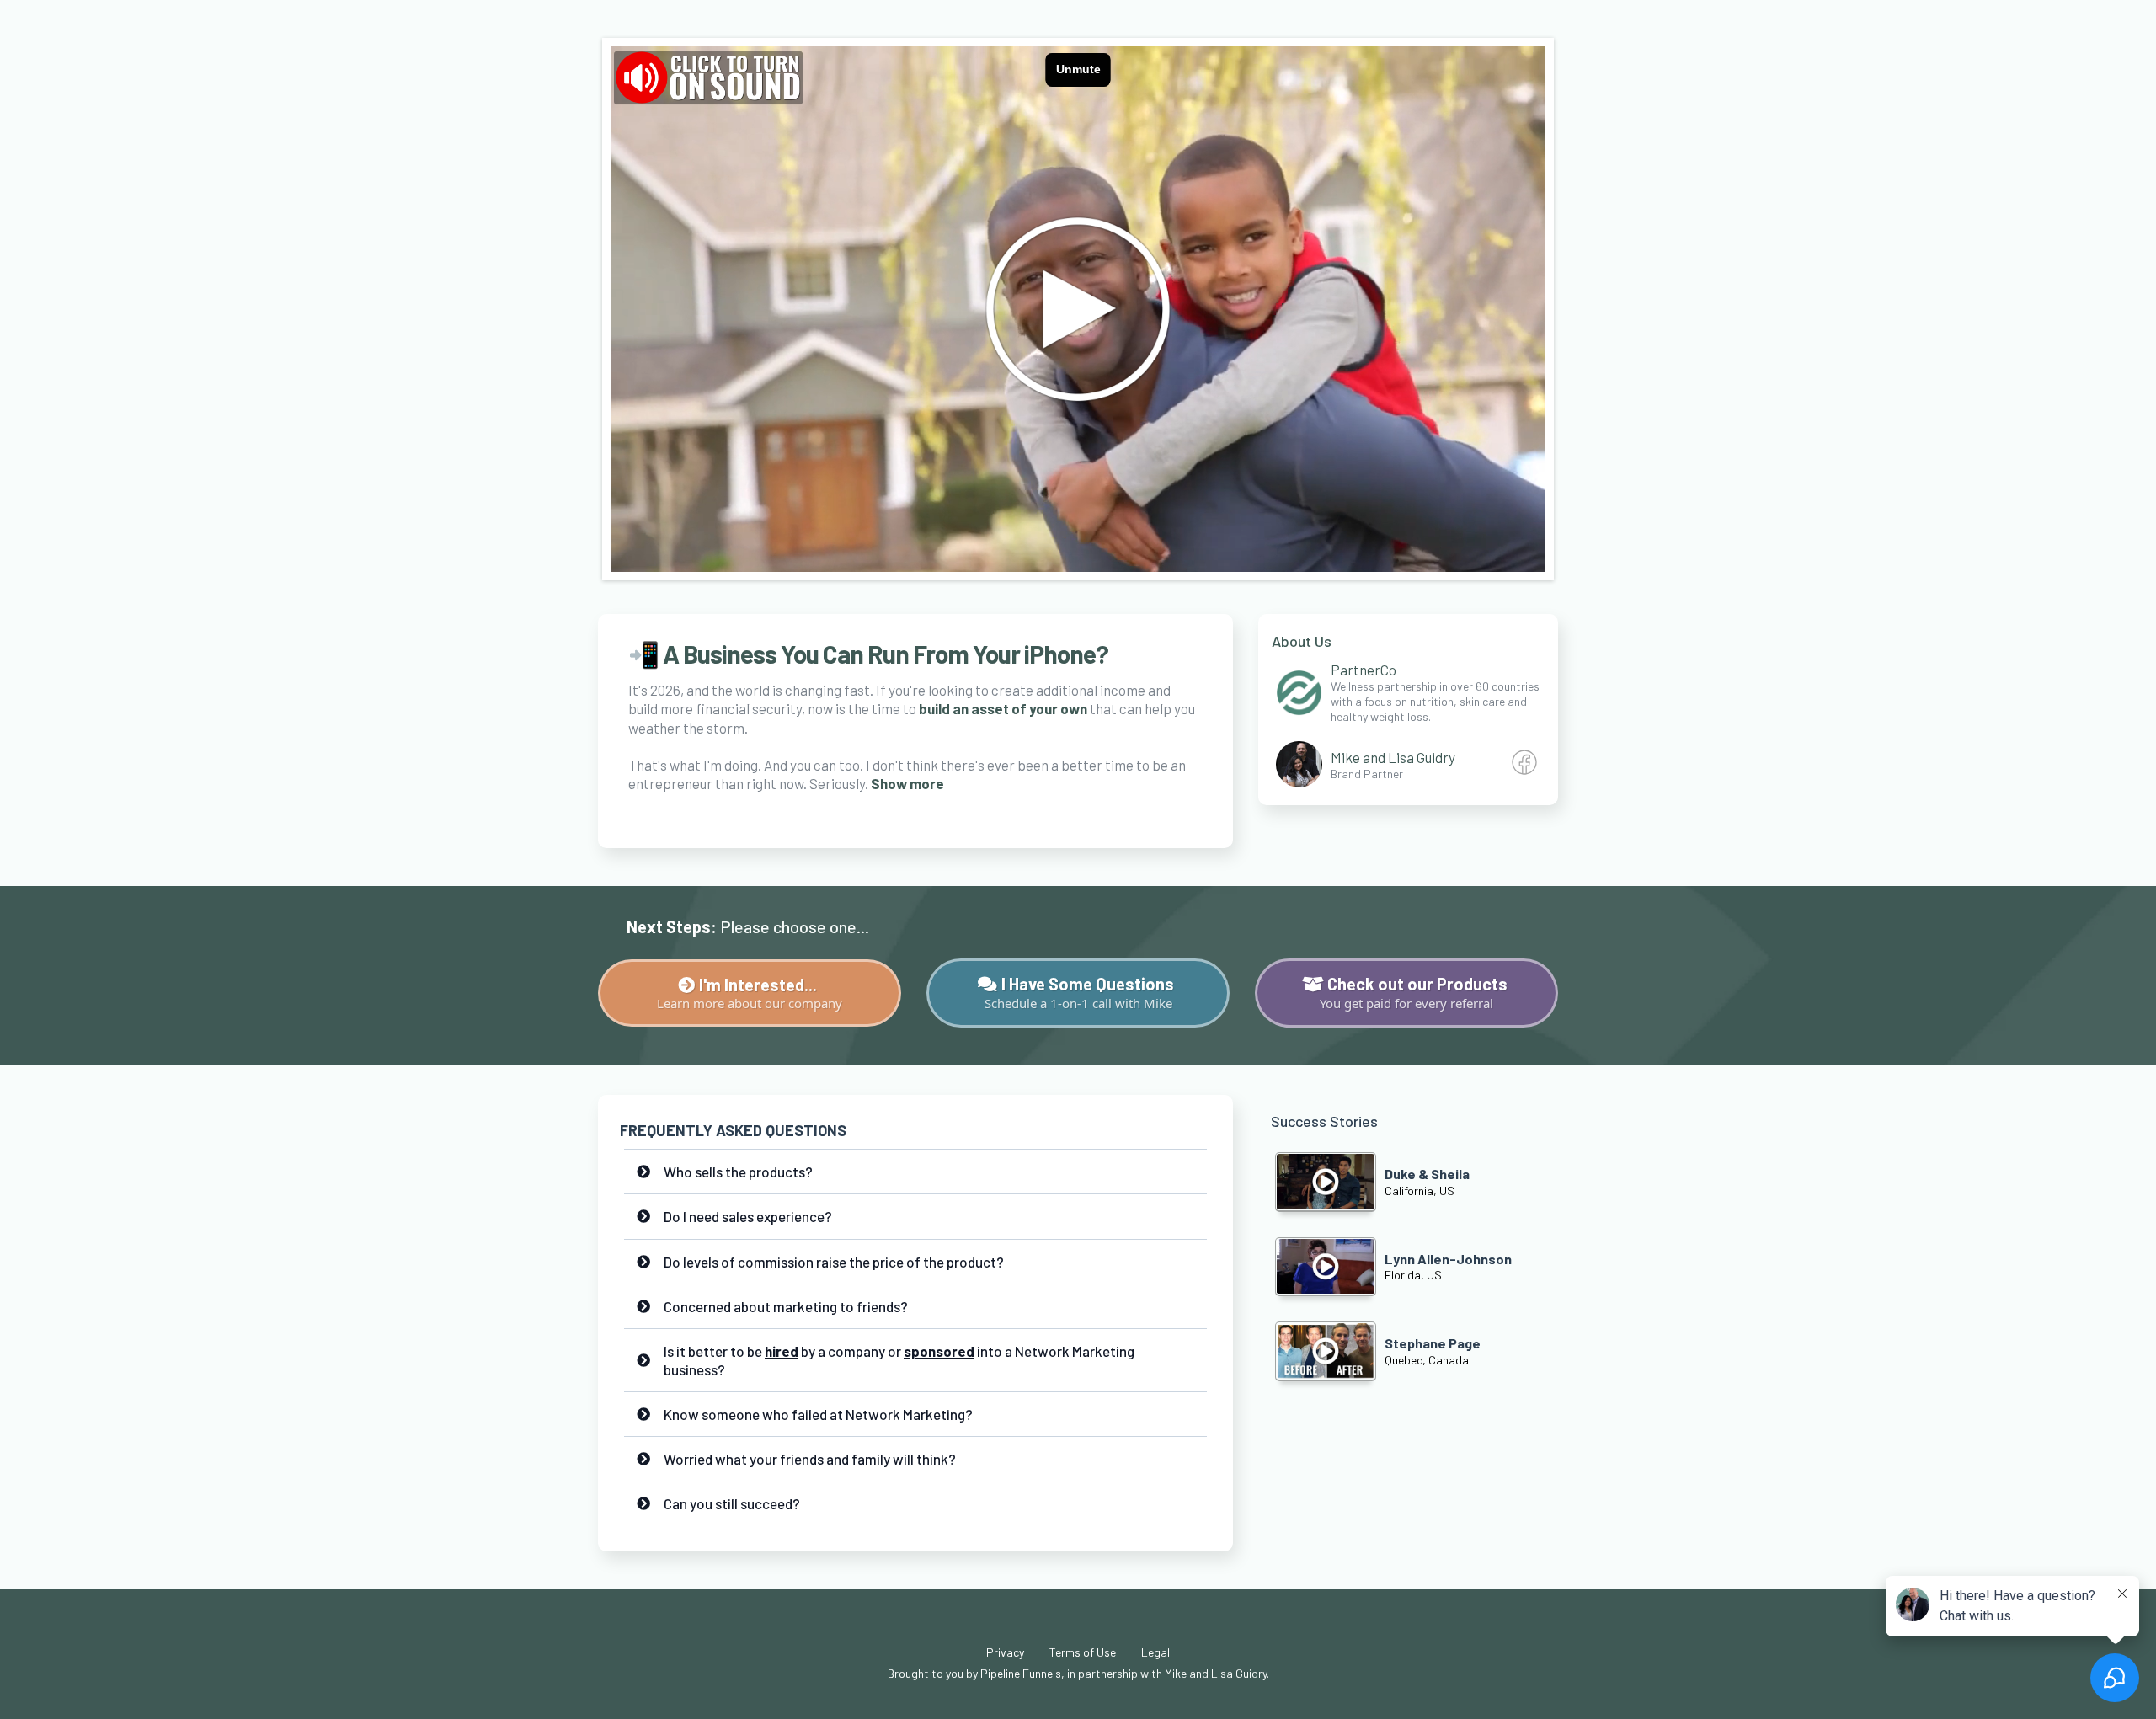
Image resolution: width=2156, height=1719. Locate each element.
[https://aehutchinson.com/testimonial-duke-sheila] (1326, 1182)
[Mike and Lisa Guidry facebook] (1524, 769)
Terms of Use (1083, 1652)
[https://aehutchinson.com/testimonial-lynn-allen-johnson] (1326, 1267)
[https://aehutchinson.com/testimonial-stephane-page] (1326, 1351)
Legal (1155, 1652)
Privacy (1005, 1652)
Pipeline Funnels (1021, 1673)
